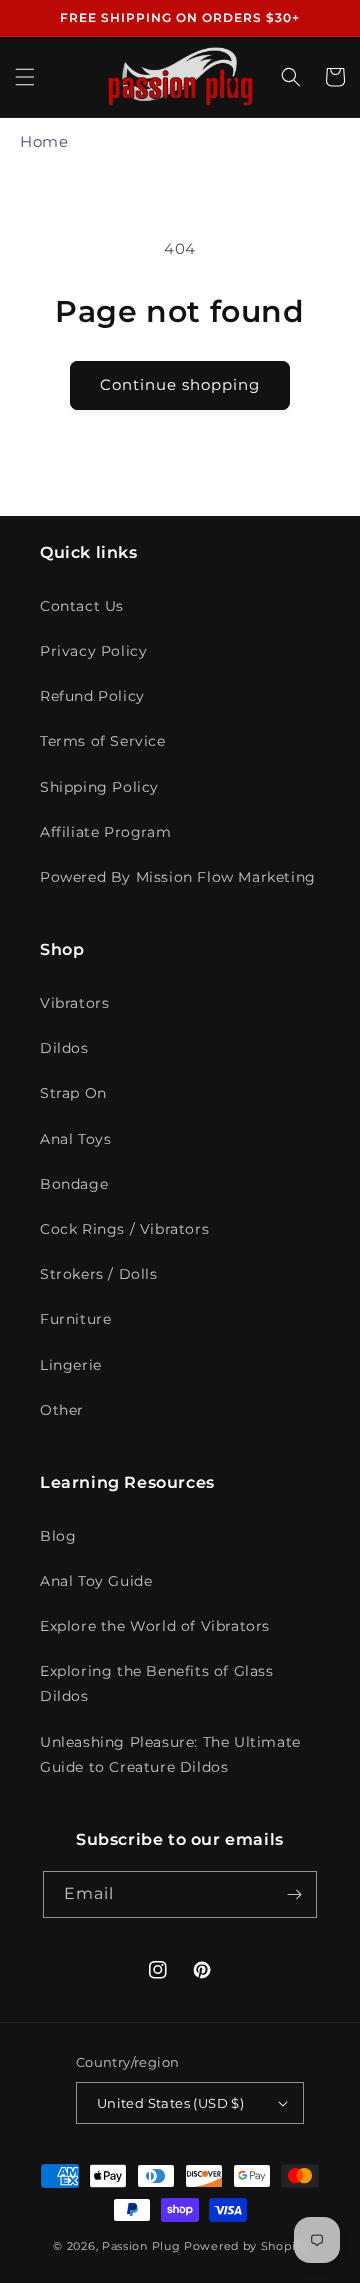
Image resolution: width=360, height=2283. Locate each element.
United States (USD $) (170, 2103)
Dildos (64, 1048)
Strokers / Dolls (99, 1274)
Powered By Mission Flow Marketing (178, 877)
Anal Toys (75, 1139)
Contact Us (82, 606)
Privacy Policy (93, 651)
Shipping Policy (99, 787)
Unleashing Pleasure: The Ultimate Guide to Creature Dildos (170, 1754)
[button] (25, 77)
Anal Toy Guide (96, 1581)
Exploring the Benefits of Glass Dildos (157, 1683)
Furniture (75, 1319)
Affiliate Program (105, 832)
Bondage (74, 1184)
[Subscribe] (294, 1894)
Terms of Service (103, 741)
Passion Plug (141, 2246)
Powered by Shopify (245, 2246)
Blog (58, 1536)
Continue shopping (180, 384)
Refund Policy (92, 696)
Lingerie (71, 1365)
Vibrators (74, 1003)
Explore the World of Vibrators (155, 1626)
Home (44, 141)
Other (62, 1410)
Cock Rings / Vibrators (124, 1229)
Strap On (73, 1093)
